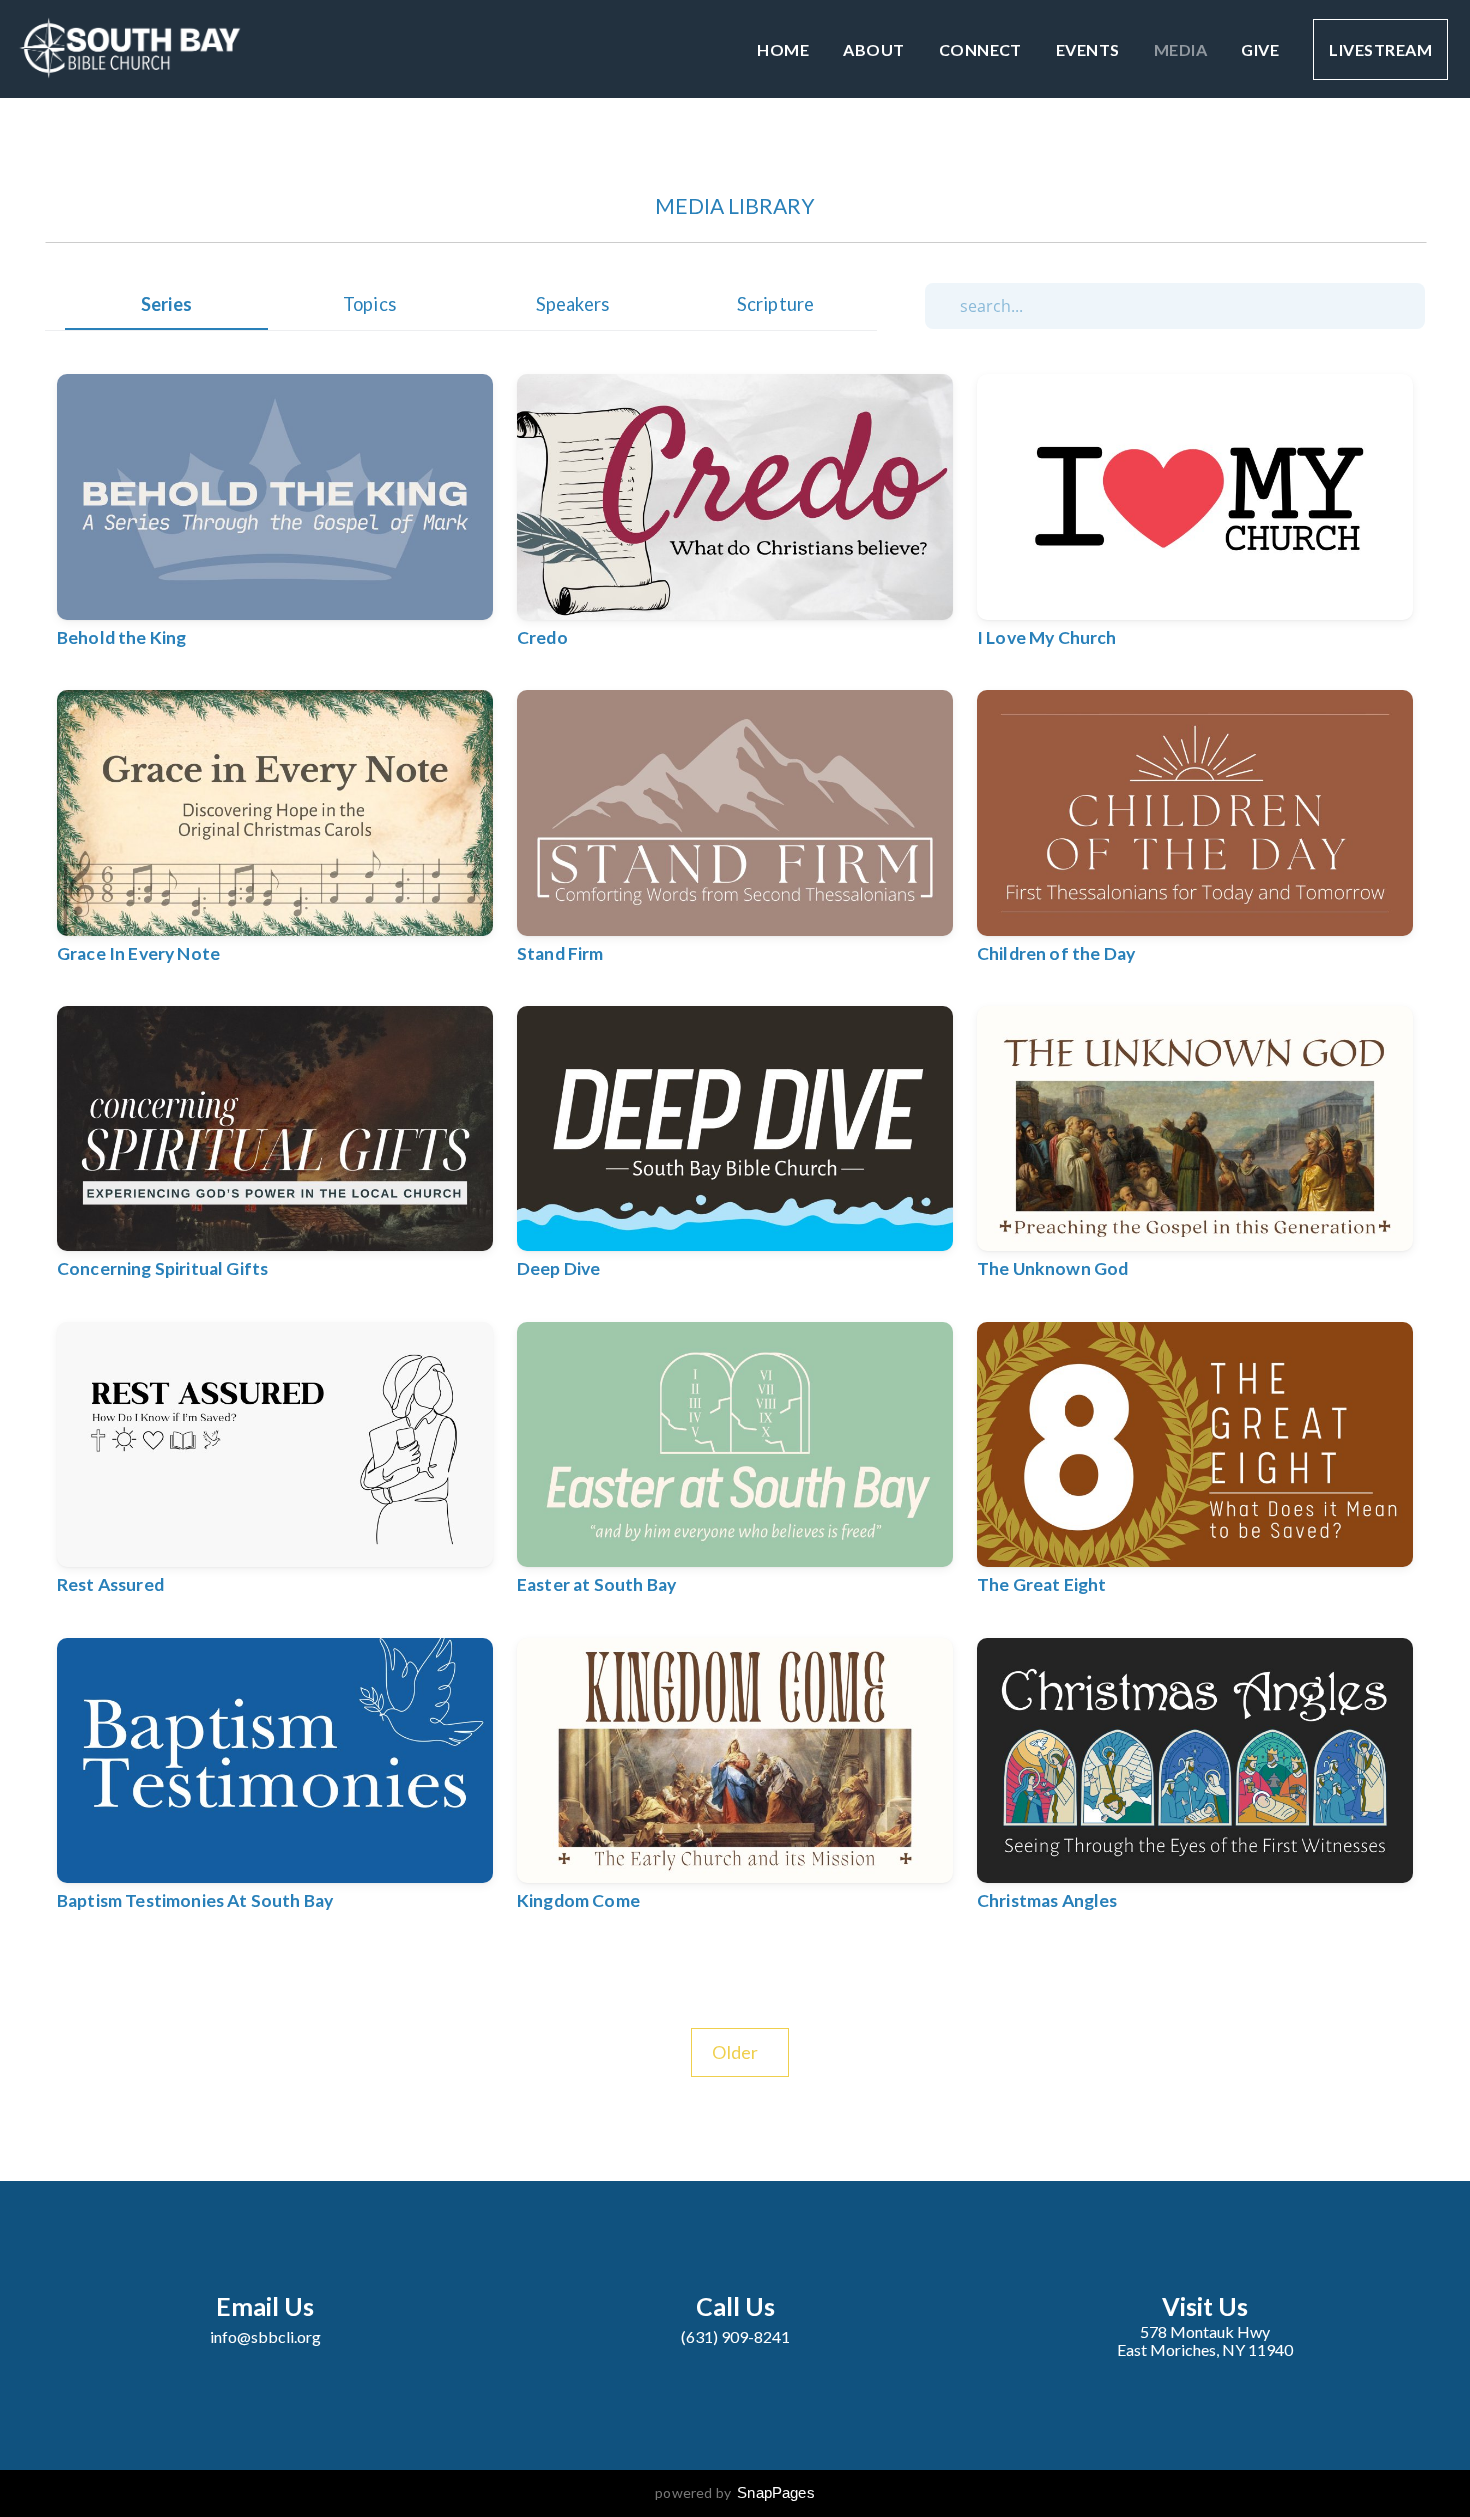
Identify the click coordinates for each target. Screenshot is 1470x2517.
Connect (980, 49)
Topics (369, 304)
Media (1180, 49)
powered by (734, 2492)
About (873, 49)
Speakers (572, 304)
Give (1260, 49)
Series (166, 304)
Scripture (775, 304)
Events (1088, 49)
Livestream (1380, 49)
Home (783, 49)
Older (739, 2052)
